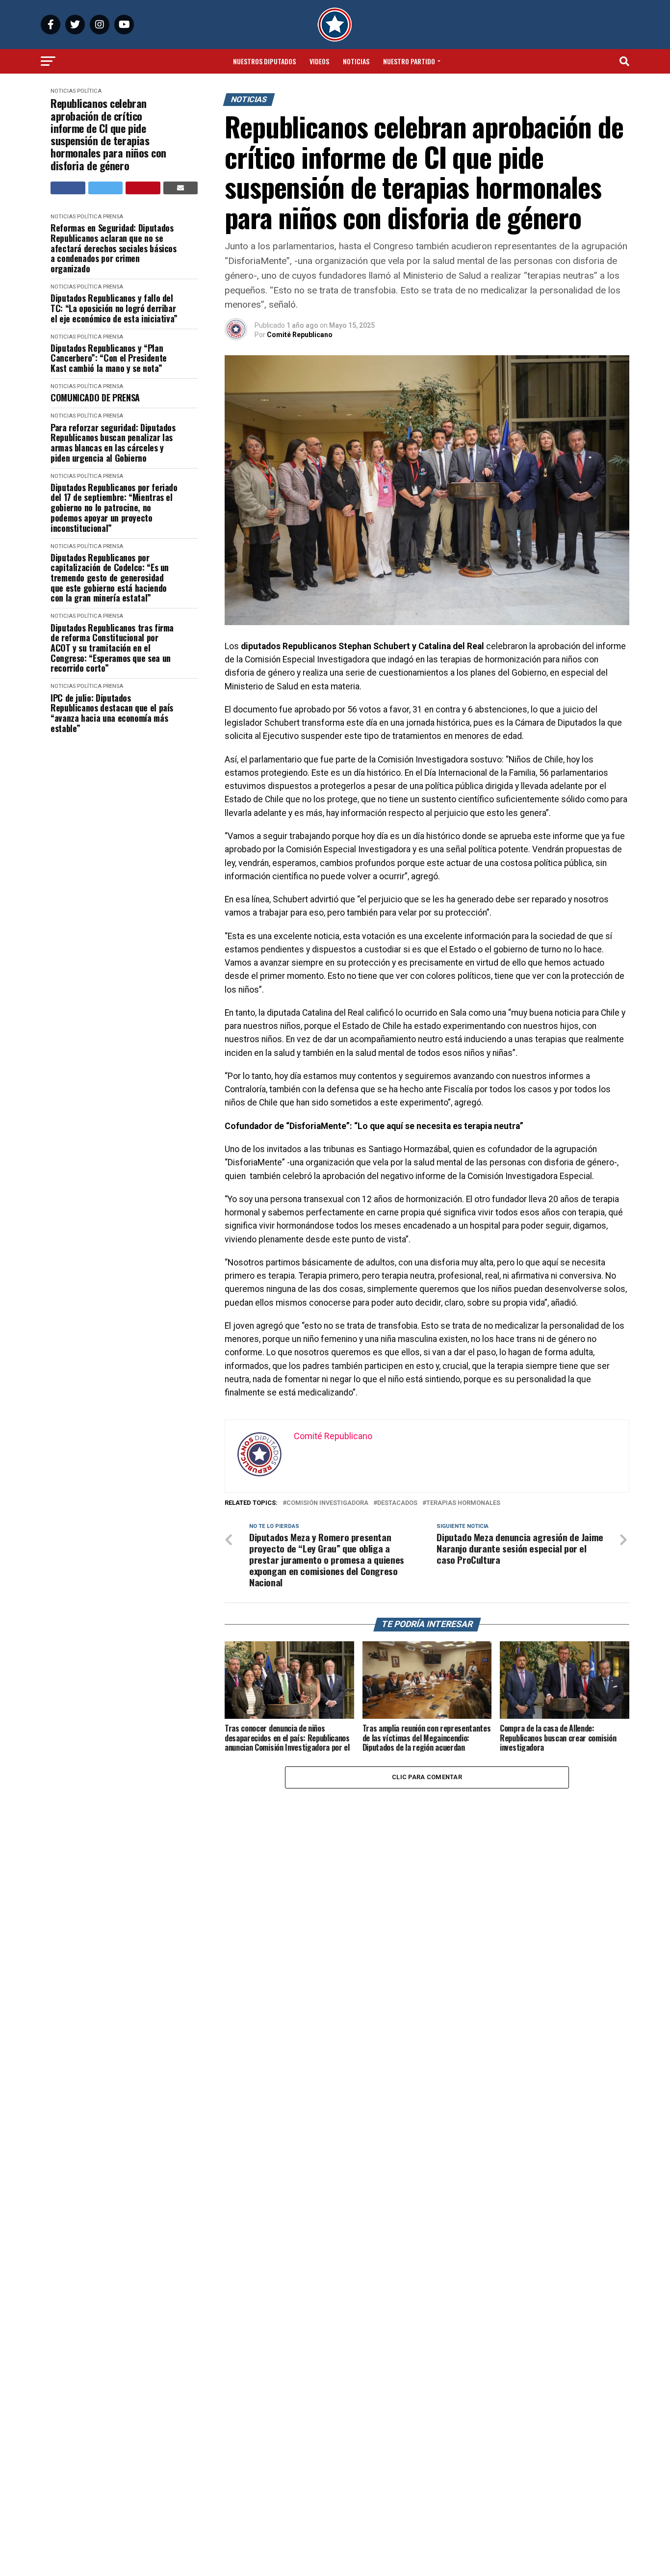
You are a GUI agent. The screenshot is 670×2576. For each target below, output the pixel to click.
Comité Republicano (300, 335)
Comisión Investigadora (327, 1503)
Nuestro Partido (409, 61)
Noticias (356, 61)
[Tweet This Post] (106, 188)
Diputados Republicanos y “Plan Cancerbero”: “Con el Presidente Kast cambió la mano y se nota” (109, 358)
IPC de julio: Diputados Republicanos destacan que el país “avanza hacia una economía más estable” (112, 713)
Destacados (397, 1503)
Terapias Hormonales (463, 1503)
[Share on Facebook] (68, 188)
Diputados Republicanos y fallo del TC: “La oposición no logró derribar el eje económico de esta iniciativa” (114, 308)
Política (89, 91)
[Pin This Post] (143, 188)
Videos (319, 61)
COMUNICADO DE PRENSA (95, 398)
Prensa (113, 217)
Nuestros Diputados (264, 61)
